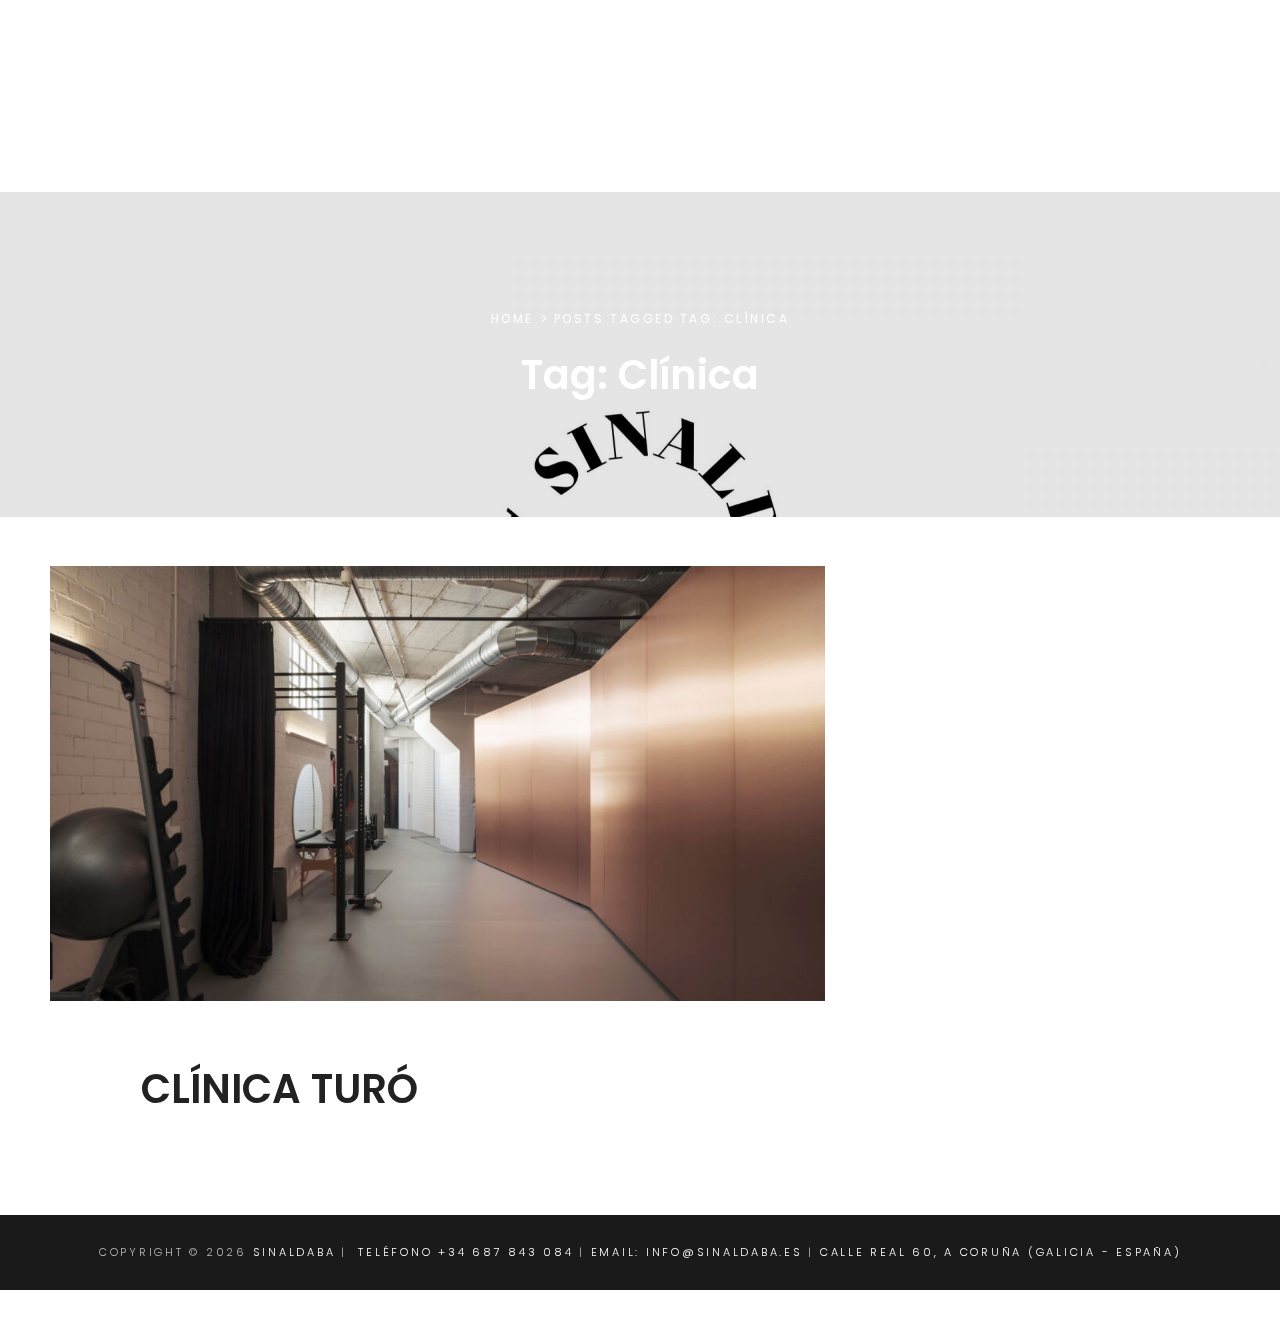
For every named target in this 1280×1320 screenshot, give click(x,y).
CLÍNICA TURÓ (279, 1089)
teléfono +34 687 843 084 (465, 1252)
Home (512, 318)
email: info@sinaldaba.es (697, 1252)
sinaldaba (120, 65)
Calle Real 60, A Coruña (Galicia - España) (1001, 1252)
